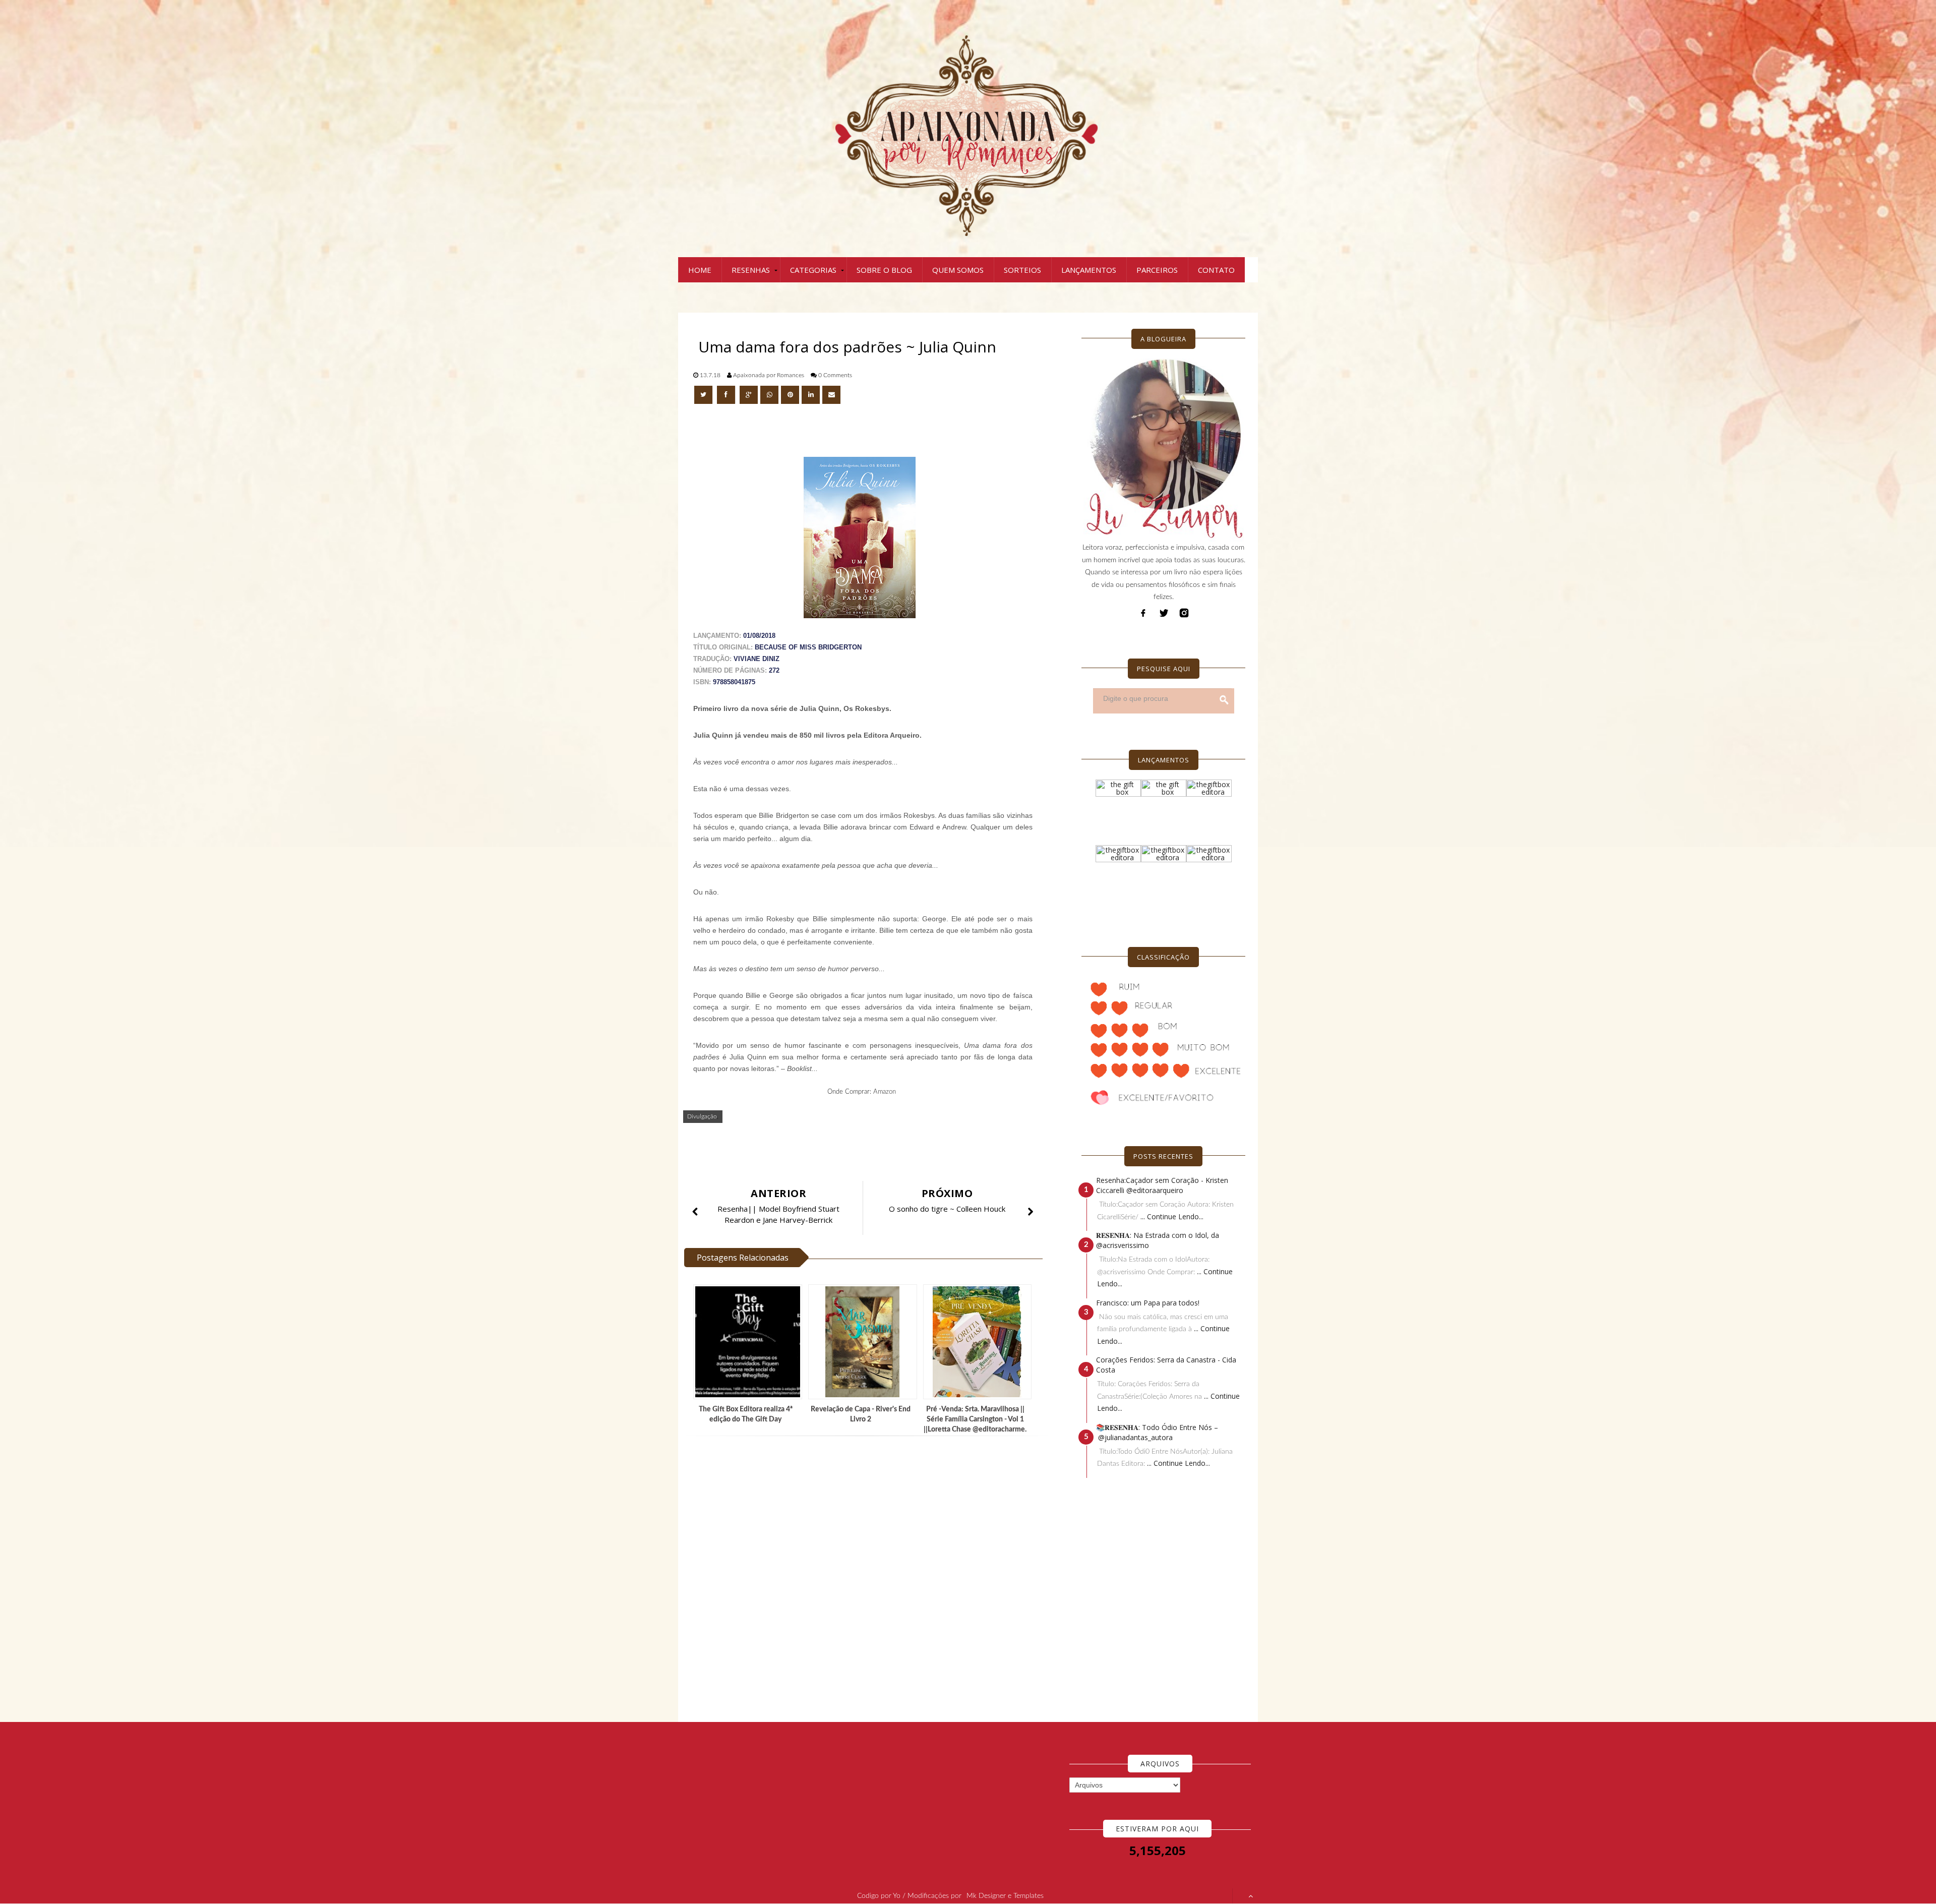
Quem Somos (958, 270)
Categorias (813, 270)
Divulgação (702, 1116)
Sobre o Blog (884, 270)
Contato (1216, 270)
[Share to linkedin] (811, 395)
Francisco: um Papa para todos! (1148, 1303)
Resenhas (751, 270)
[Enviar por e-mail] (831, 395)
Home (700, 270)
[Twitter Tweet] (704, 395)
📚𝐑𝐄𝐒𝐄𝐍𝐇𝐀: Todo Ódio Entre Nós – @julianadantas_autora (1157, 1432)
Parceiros (1157, 270)
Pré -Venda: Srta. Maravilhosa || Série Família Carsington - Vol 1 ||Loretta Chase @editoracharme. (975, 1419)
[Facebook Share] (727, 395)
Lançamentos (1089, 270)
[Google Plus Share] (749, 395)
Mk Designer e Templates (1005, 1896)
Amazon (885, 1092)
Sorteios (1022, 270)
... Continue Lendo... (1172, 1216)
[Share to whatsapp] (769, 395)
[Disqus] (867, 1579)
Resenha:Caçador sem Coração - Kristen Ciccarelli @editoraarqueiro (1162, 1185)
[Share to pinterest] (790, 395)
